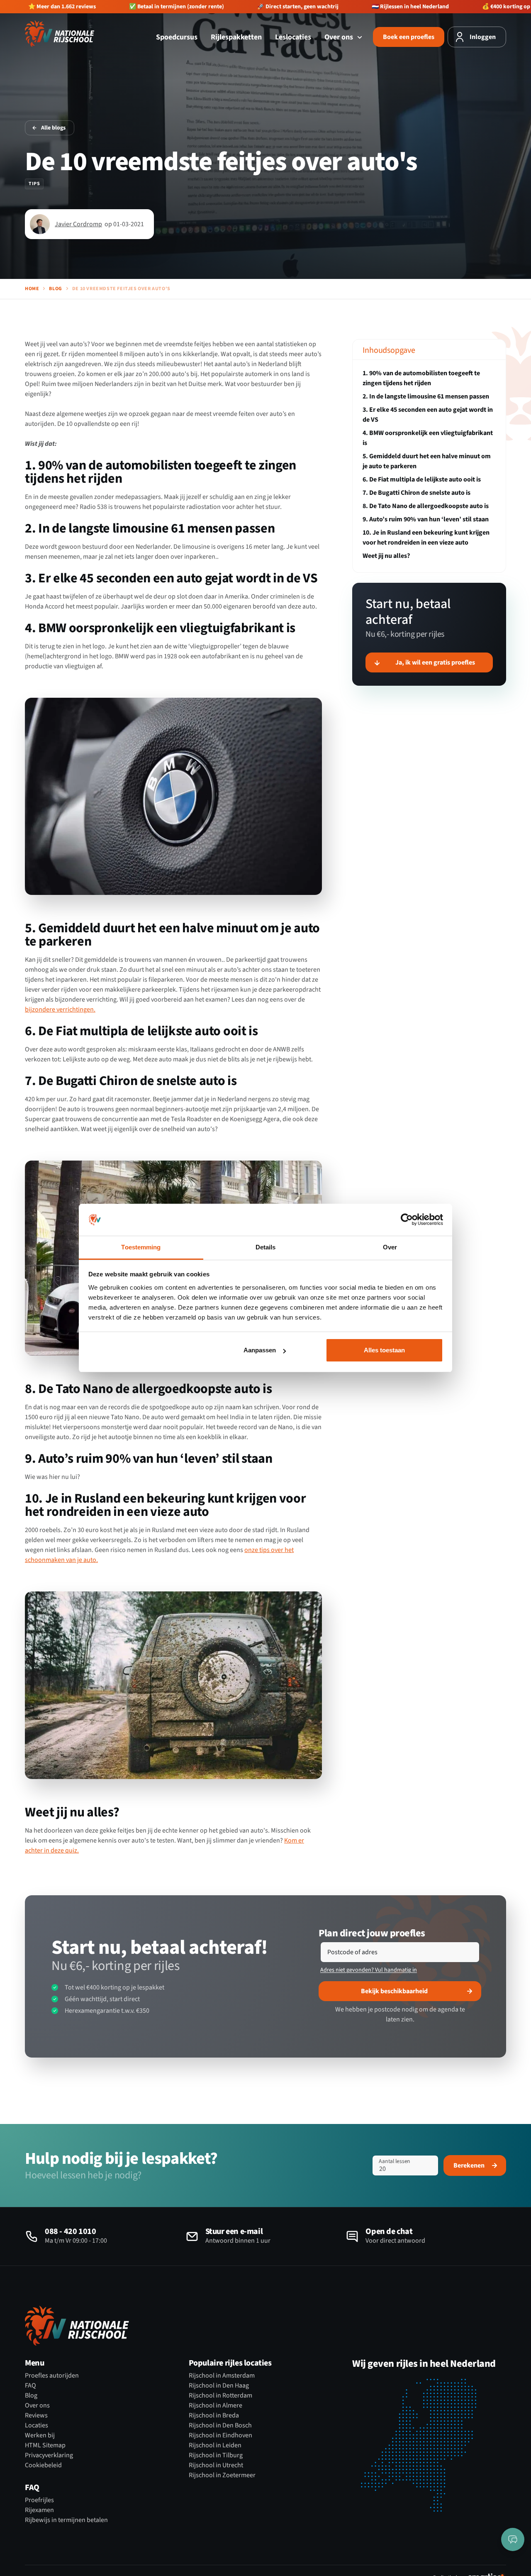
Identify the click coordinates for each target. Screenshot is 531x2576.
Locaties (37, 2425)
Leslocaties (293, 37)
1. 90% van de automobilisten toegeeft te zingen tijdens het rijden (421, 378)
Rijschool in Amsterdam (222, 2376)
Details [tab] (266, 1247)
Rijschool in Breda (214, 2415)
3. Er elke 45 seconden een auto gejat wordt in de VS (428, 415)
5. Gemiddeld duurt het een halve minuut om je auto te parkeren (427, 461)
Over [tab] (390, 1247)
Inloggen (483, 37)
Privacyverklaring (49, 2455)
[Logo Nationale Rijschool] (60, 34)
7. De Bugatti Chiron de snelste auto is (417, 493)
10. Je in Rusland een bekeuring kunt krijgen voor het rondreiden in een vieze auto (426, 538)
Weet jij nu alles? (386, 556)
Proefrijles (39, 2500)
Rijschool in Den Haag (219, 2385)
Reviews (36, 2415)
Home (32, 289)
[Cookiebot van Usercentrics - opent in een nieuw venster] (407, 1220)
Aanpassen (260, 1350)
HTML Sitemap (45, 2445)
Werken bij (40, 2435)
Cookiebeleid (43, 2465)
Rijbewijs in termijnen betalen (66, 2520)
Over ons (340, 37)
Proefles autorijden (52, 2376)
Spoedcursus (177, 37)
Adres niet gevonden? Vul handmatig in (369, 1970)
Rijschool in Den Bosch (220, 2425)
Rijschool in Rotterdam (220, 2395)
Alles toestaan (384, 1350)
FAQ (30, 2385)
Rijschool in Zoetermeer (222, 2475)
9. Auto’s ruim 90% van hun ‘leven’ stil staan (426, 519)
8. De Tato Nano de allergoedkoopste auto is (426, 506)
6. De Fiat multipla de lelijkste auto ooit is (422, 479)
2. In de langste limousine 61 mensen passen (426, 396)
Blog (55, 289)
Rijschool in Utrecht (216, 2465)
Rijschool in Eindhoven (220, 2435)
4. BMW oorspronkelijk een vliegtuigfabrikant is (428, 438)
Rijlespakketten (236, 37)
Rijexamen (39, 2510)
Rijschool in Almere (216, 2405)
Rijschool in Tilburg (216, 2455)
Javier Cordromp (78, 224)
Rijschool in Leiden (215, 2445)
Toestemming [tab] (141, 1247)
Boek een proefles (409, 37)
